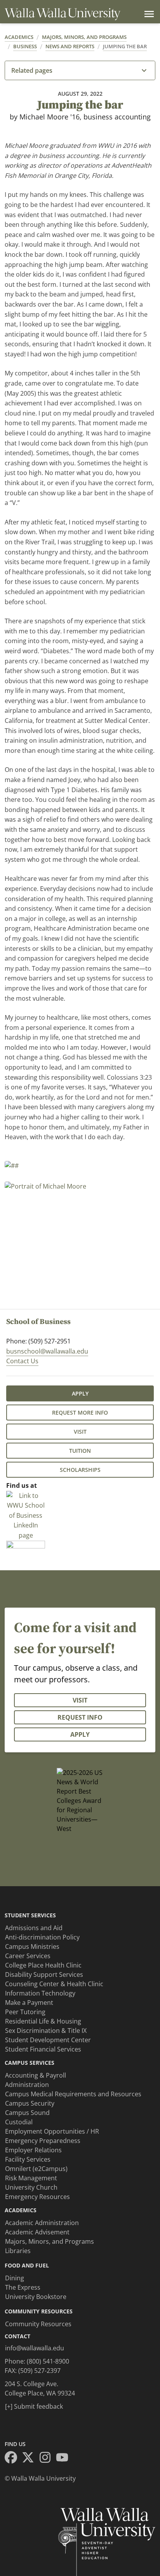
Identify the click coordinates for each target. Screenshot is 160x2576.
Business (25, 46)
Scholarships (80, 1470)
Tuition (80, 1451)
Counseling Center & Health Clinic (54, 1984)
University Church (31, 2187)
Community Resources (38, 2324)
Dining (15, 2278)
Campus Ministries (32, 1946)
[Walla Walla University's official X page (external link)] (30, 2459)
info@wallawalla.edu (35, 2348)
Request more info (80, 1413)
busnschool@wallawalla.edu (47, 1351)
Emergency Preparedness (43, 2141)
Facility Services (28, 2159)
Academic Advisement (37, 2232)
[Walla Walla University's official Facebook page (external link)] (13, 2459)
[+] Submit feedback (34, 2406)
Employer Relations (33, 2150)
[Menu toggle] (148, 14)
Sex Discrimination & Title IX (46, 2031)
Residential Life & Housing (43, 2021)
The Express (23, 2287)
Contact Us (22, 1361)
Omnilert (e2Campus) (36, 2169)
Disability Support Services (44, 1975)
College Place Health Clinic (43, 1965)
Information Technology (40, 1993)
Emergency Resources (37, 2197)
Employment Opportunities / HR (52, 2131)
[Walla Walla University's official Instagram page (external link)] (47, 2459)
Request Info (80, 1717)
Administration (27, 2085)
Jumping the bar (125, 46)
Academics (19, 37)
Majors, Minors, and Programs (84, 37)
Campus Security (30, 2103)
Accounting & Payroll (36, 2075)
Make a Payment (29, 2003)
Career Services (28, 1956)
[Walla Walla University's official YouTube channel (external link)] (64, 2459)
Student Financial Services (43, 2049)
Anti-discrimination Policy (42, 1937)
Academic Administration (42, 2223)
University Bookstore (36, 2297)
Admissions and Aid (34, 1928)
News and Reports (70, 46)
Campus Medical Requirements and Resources (73, 2094)
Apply (80, 1393)
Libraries (18, 2251)
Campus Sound (27, 2113)
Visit (80, 1432)
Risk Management (31, 2178)
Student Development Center (48, 2040)
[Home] (63, 14)
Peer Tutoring (25, 2012)
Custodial (19, 2122)
